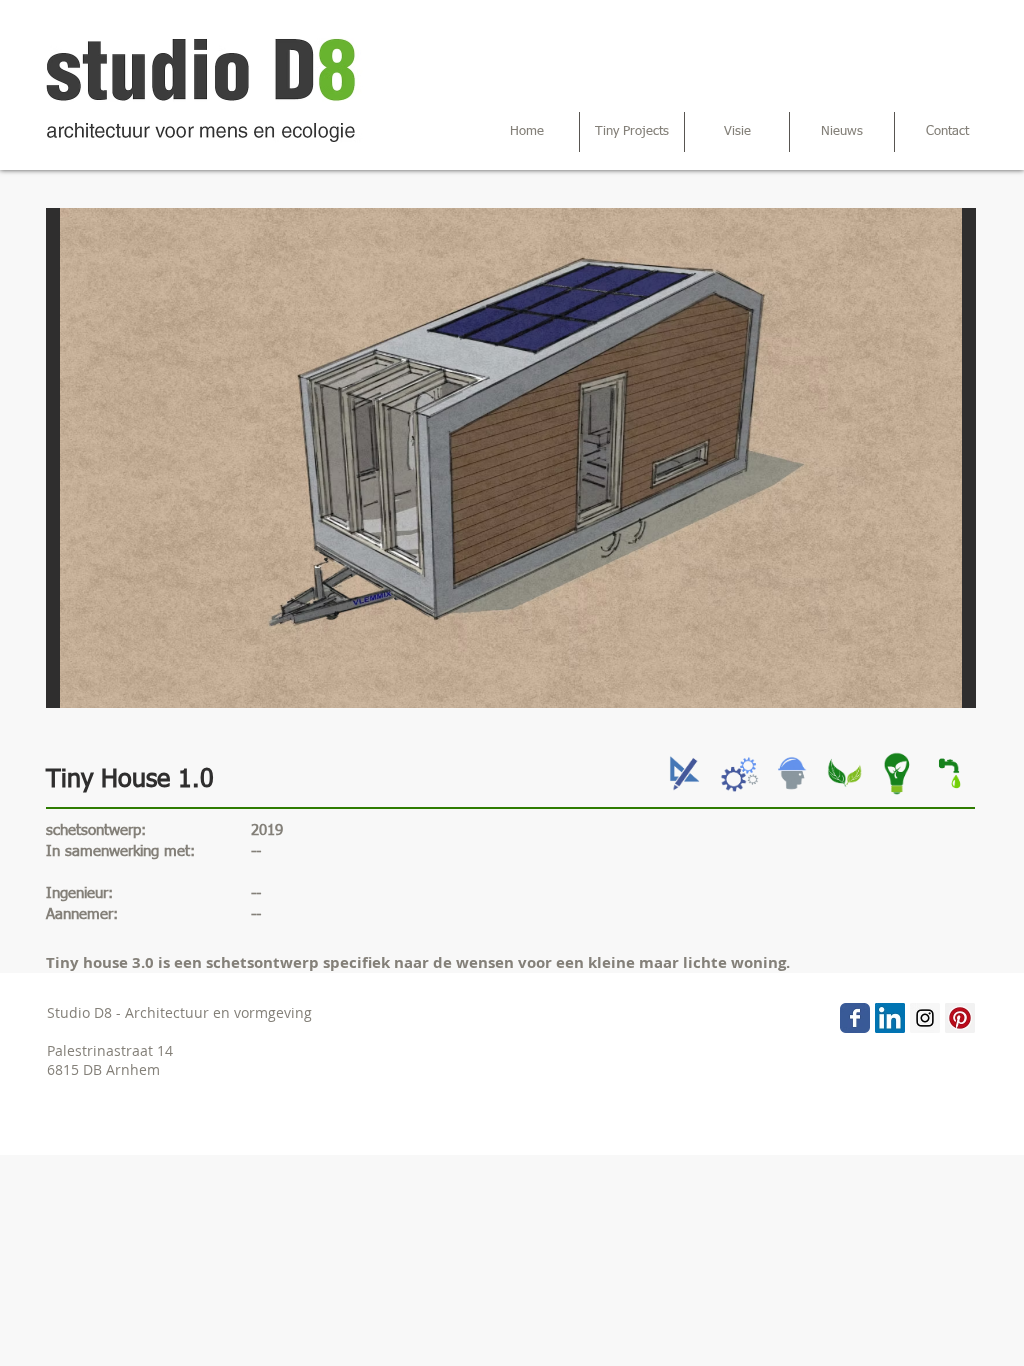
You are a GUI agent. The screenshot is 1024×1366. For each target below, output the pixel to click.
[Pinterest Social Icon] (960, 1018)
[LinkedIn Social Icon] (890, 1018)
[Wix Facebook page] (855, 1018)
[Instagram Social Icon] (925, 1018)
